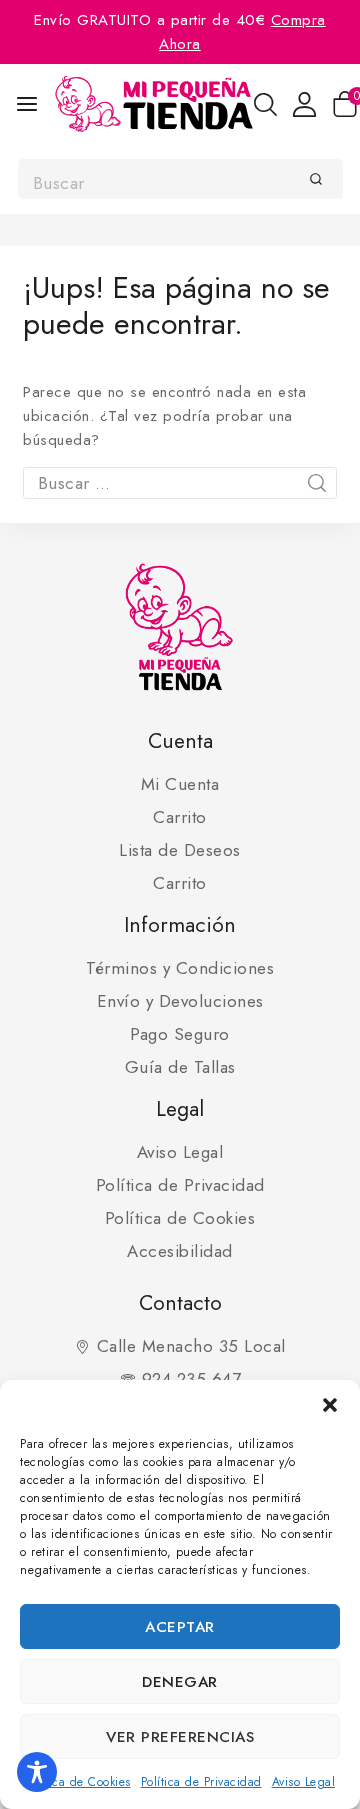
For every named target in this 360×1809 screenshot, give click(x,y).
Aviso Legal (304, 1782)
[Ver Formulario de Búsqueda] (265, 104)
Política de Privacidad (201, 1782)
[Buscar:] (180, 484)
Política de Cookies (78, 1782)
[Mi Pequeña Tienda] (154, 104)
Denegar (180, 1682)
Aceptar (180, 1627)
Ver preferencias (180, 1737)
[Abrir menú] (27, 104)
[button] (330, 1405)
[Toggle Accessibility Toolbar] (37, 1772)
